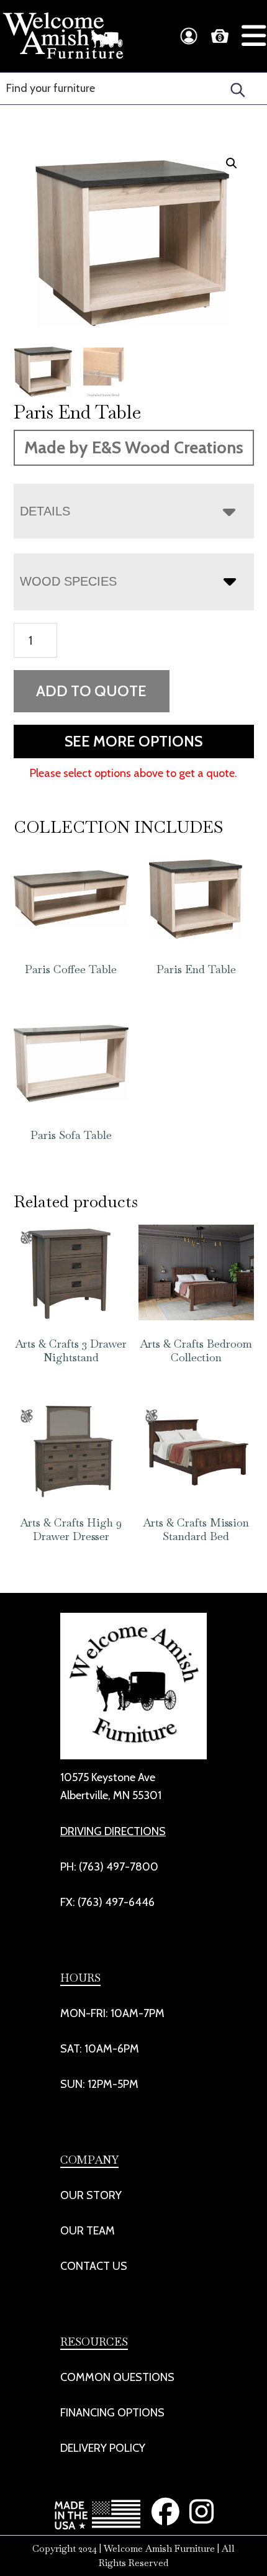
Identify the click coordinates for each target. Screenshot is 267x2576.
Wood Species (68, 581)
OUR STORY (91, 2195)
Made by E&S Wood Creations (134, 447)
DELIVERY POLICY (103, 2448)
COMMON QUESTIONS (117, 2377)
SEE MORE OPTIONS (133, 741)
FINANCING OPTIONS (112, 2413)
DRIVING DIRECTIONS (113, 1831)
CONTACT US (94, 2266)
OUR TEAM (88, 2231)
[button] (232, 163)
